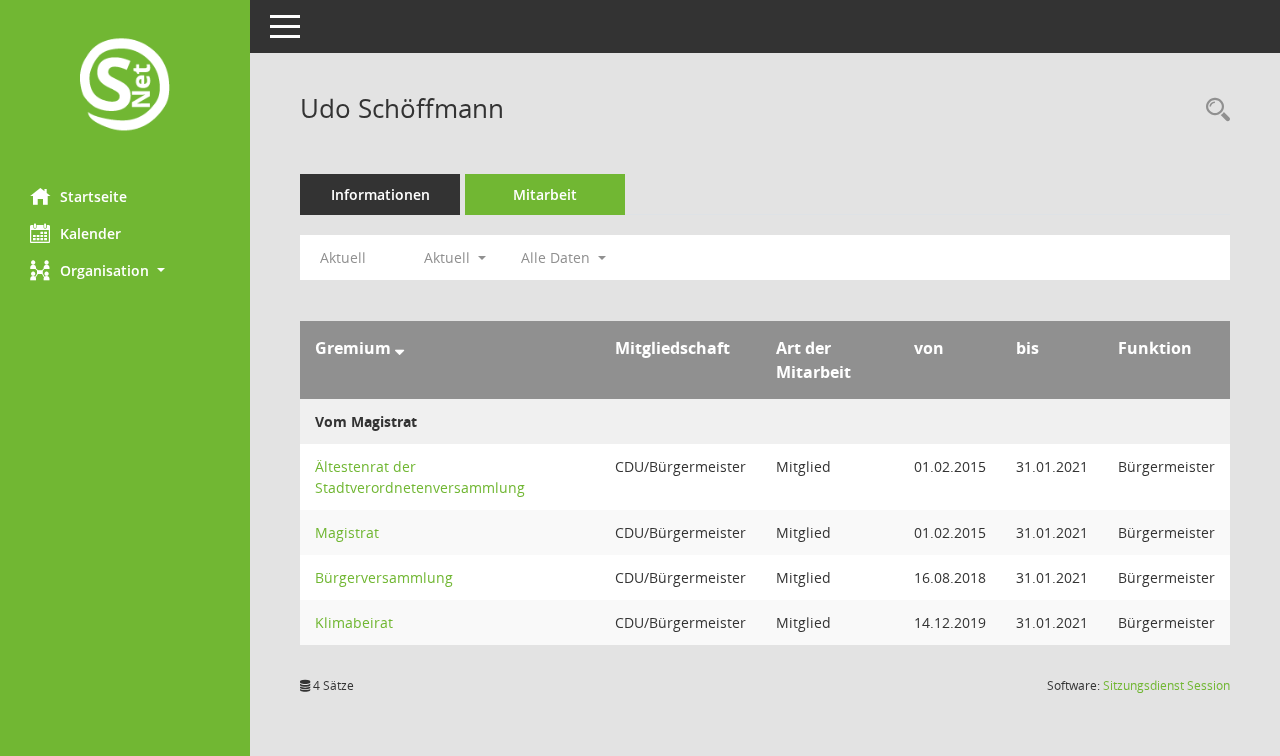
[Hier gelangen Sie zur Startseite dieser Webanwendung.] (125, 86)
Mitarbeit (545, 194)
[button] (125, 270)
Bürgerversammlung (384, 577)
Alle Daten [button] (557, 257)
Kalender (90, 233)
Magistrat (347, 532)
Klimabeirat (354, 622)
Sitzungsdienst (1166, 685)
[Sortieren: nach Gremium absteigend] (399, 348)
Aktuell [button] (449, 257)
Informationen (380, 194)
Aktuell (343, 257)
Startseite (93, 196)
